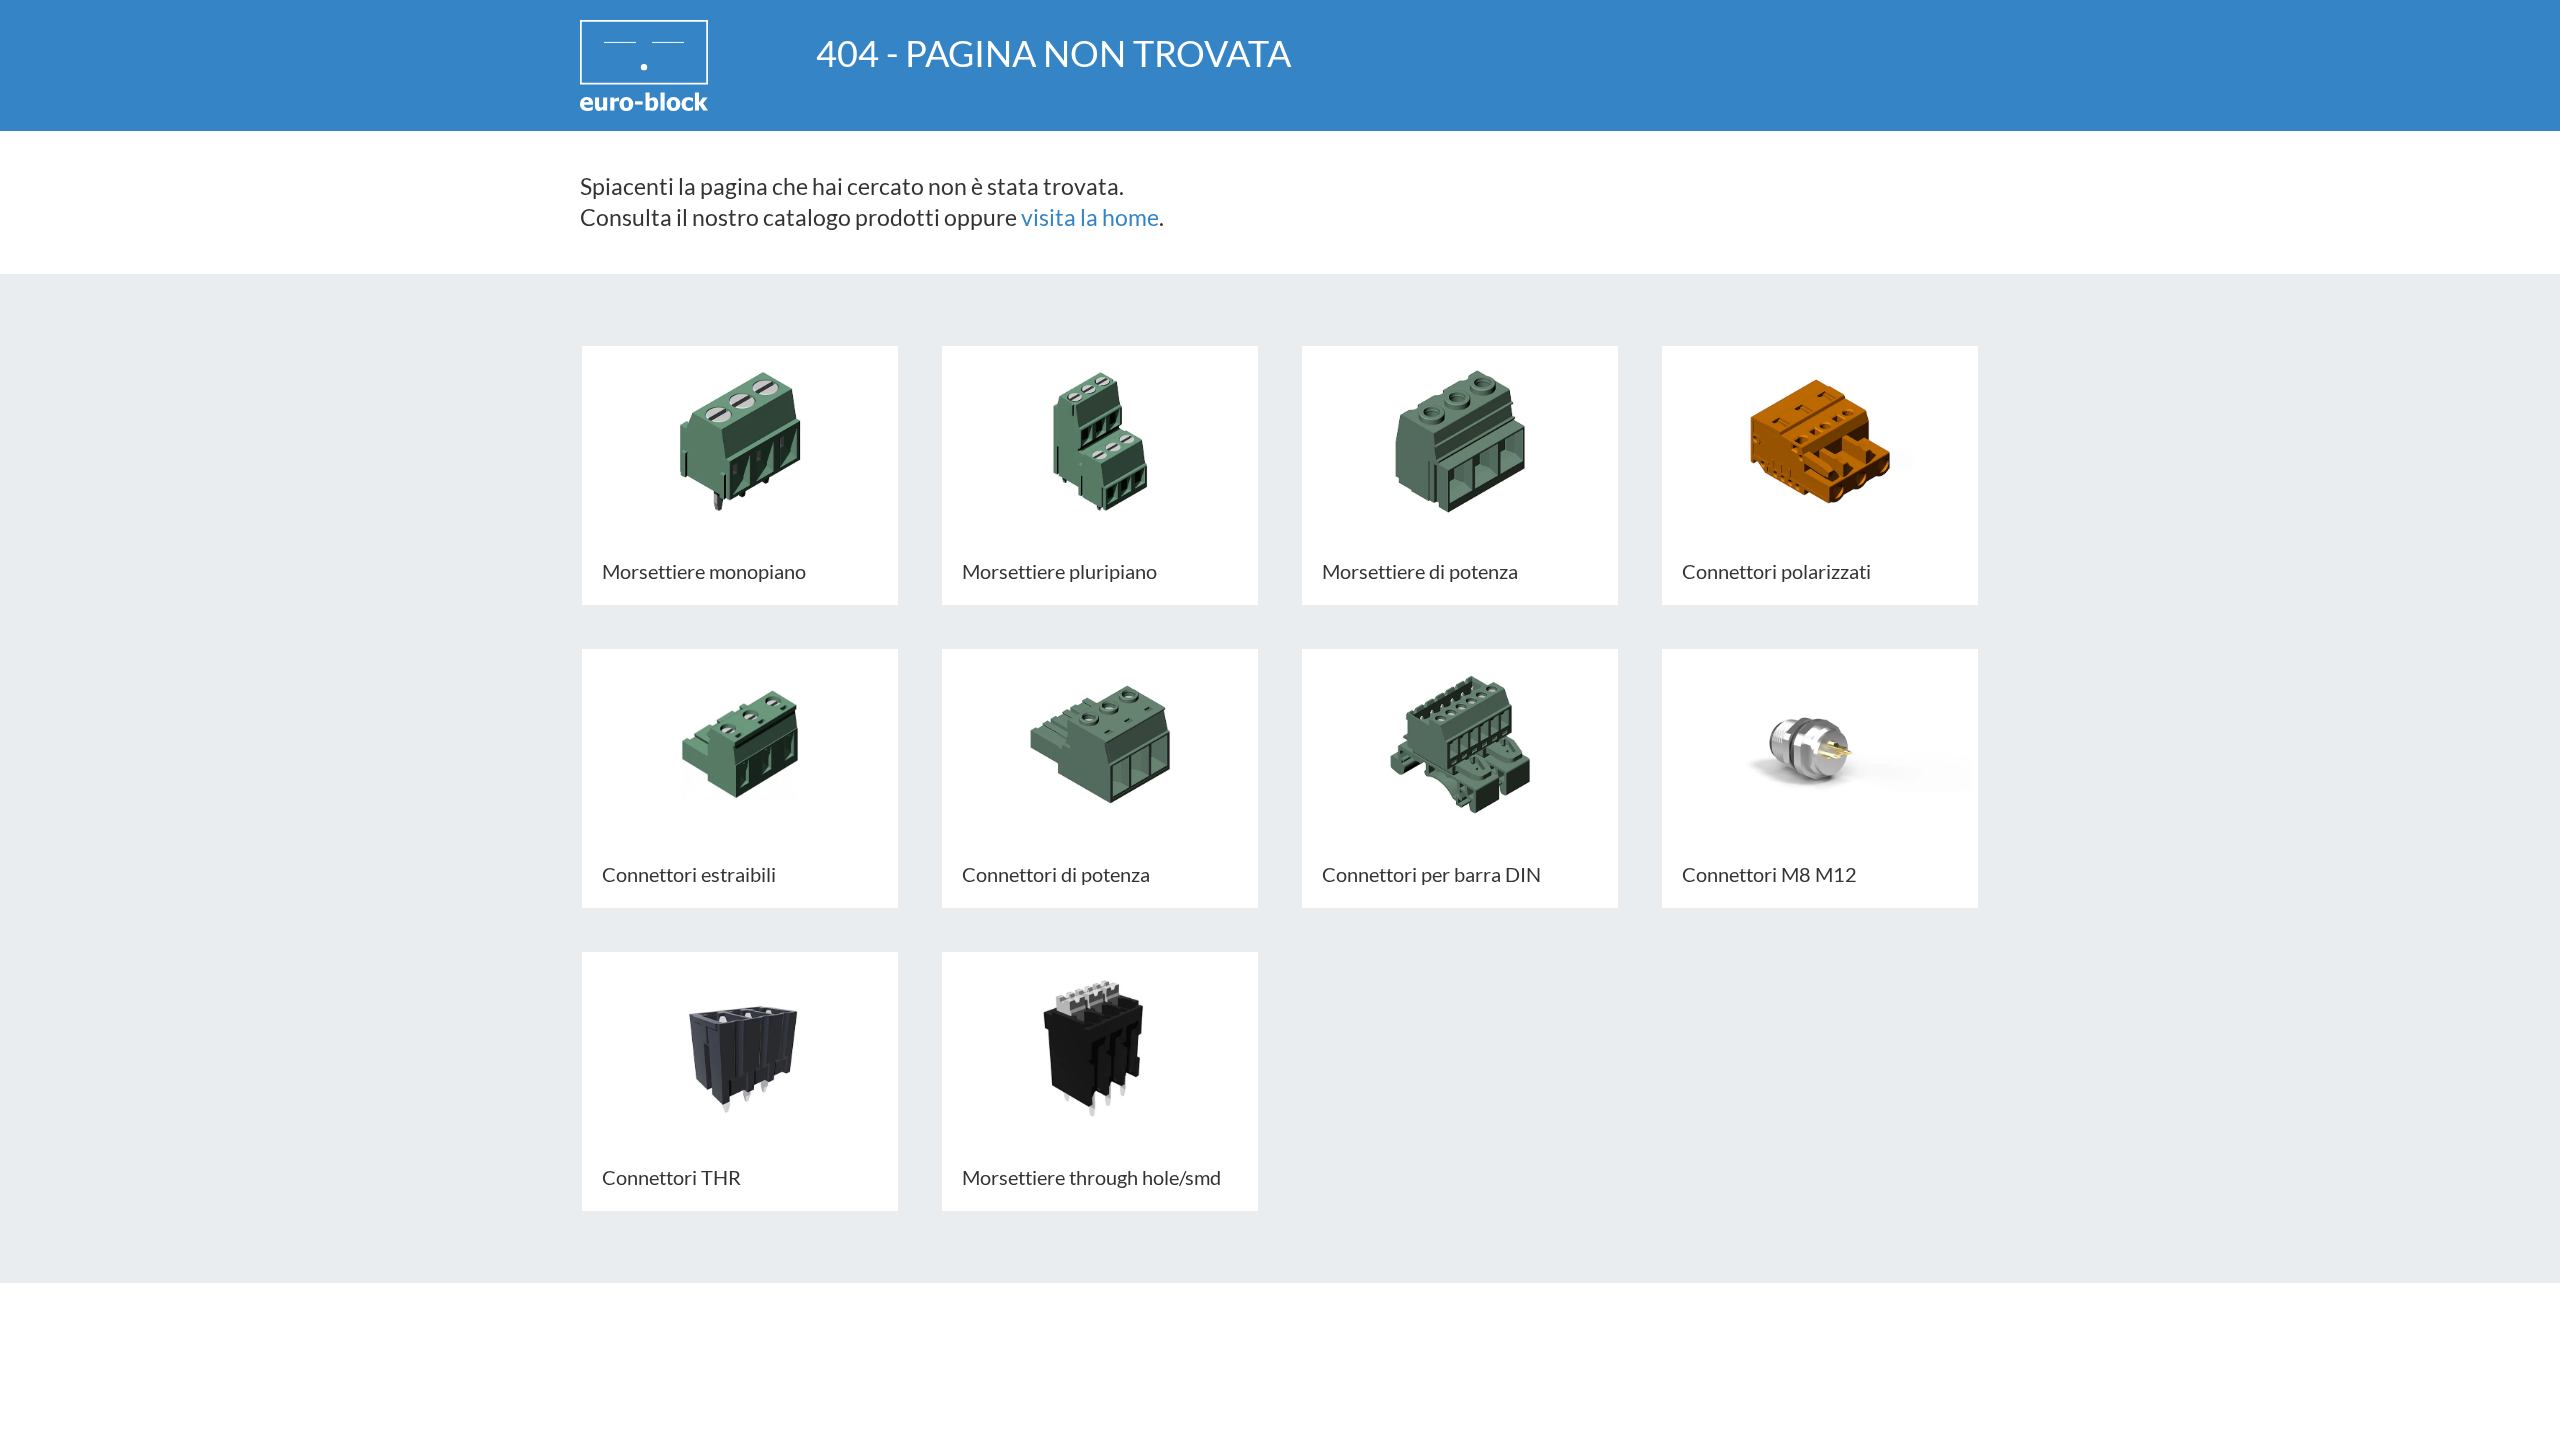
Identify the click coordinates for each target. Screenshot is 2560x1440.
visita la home (1090, 217)
